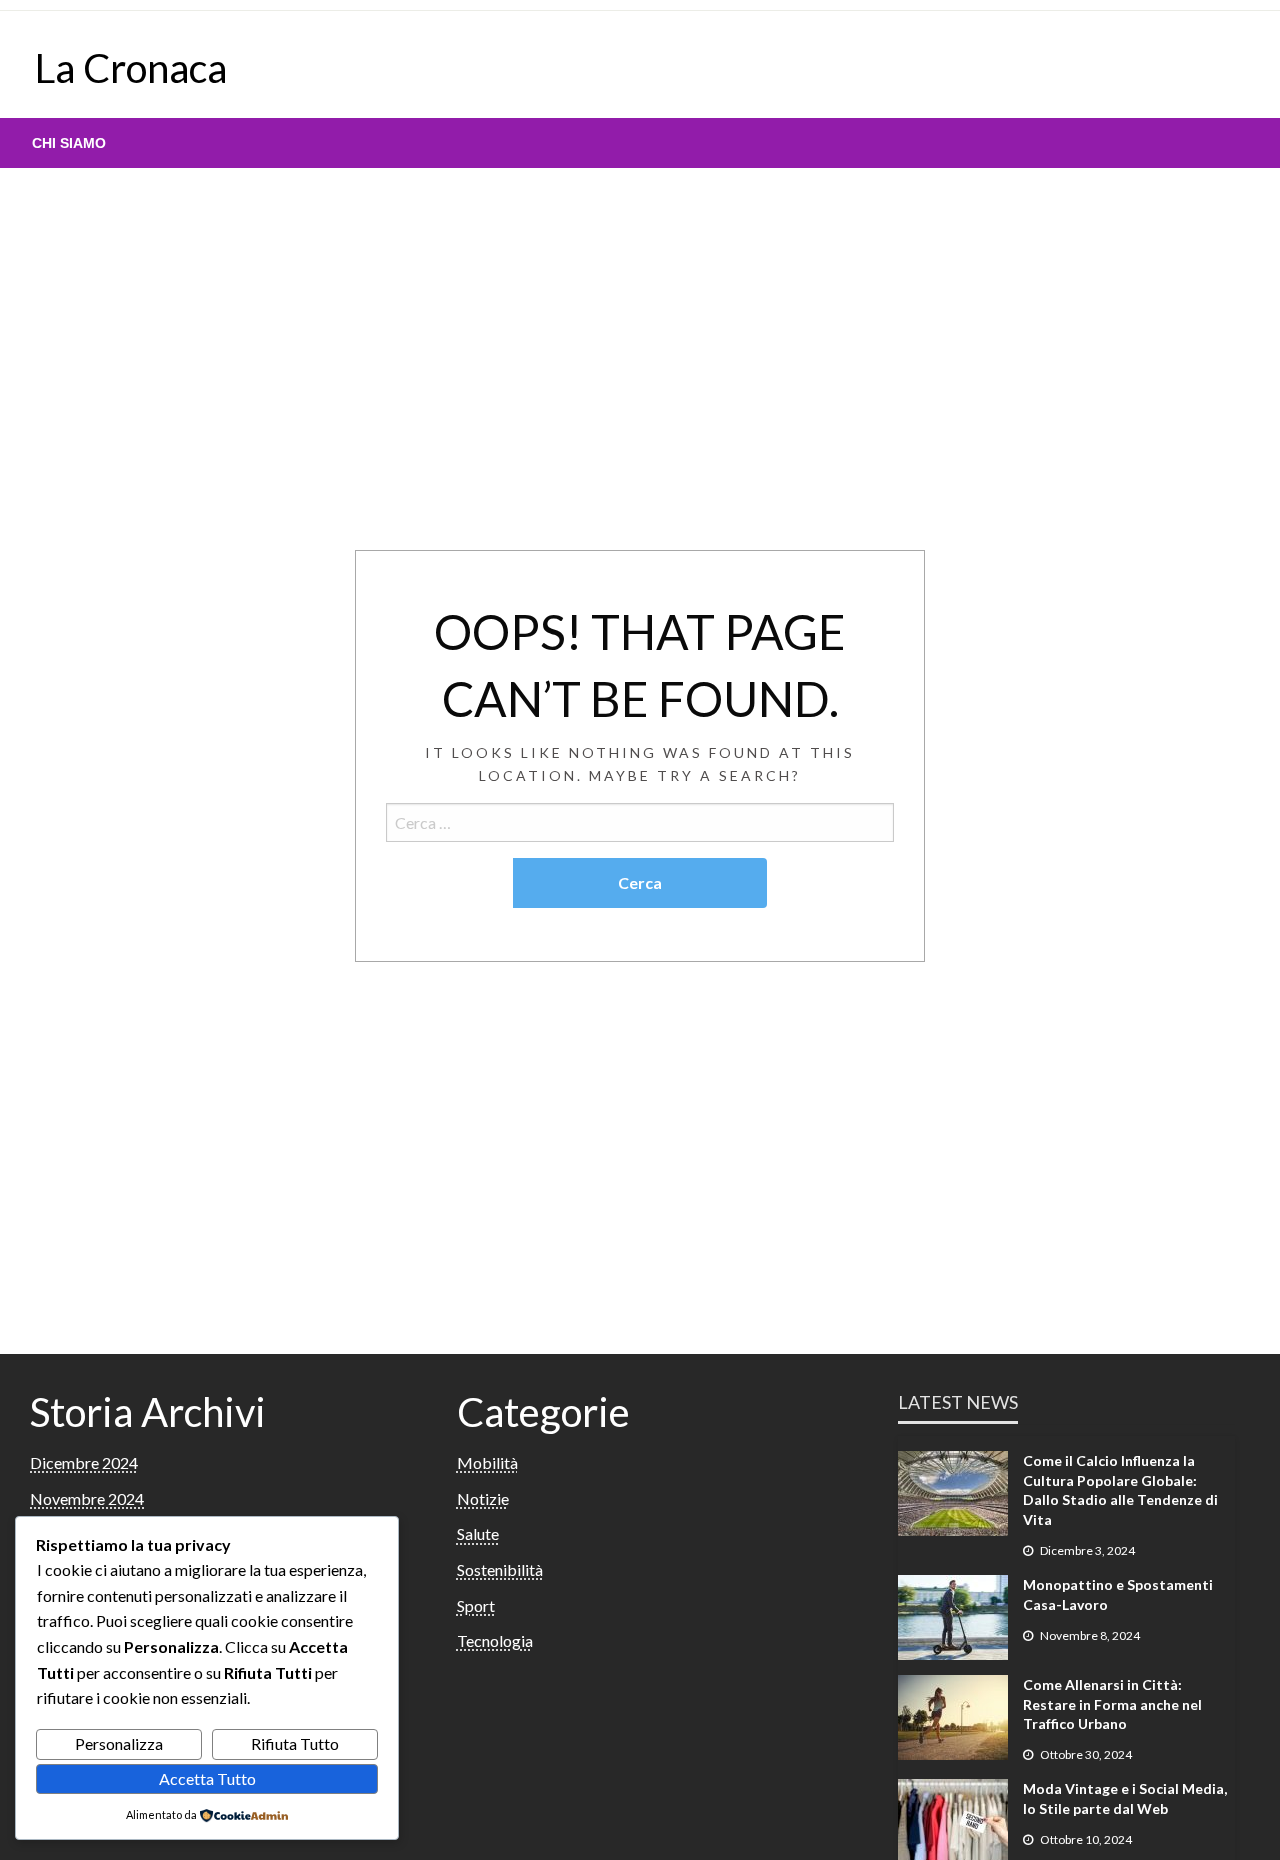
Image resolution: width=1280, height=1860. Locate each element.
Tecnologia (495, 1640)
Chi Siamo (69, 143)
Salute (478, 1533)
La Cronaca (131, 68)
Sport (476, 1605)
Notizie (483, 1498)
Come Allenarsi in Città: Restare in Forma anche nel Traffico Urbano (1112, 1704)
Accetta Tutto (207, 1778)
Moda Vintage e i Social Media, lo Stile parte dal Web (1125, 1798)
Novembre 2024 (87, 1498)
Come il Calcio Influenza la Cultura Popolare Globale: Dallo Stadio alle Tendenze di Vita (1120, 1490)
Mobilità (487, 1462)
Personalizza (119, 1743)
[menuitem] (69, 143)
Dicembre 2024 (84, 1462)
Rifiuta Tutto (295, 1743)
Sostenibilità (500, 1569)
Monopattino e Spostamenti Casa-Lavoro (1118, 1594)
